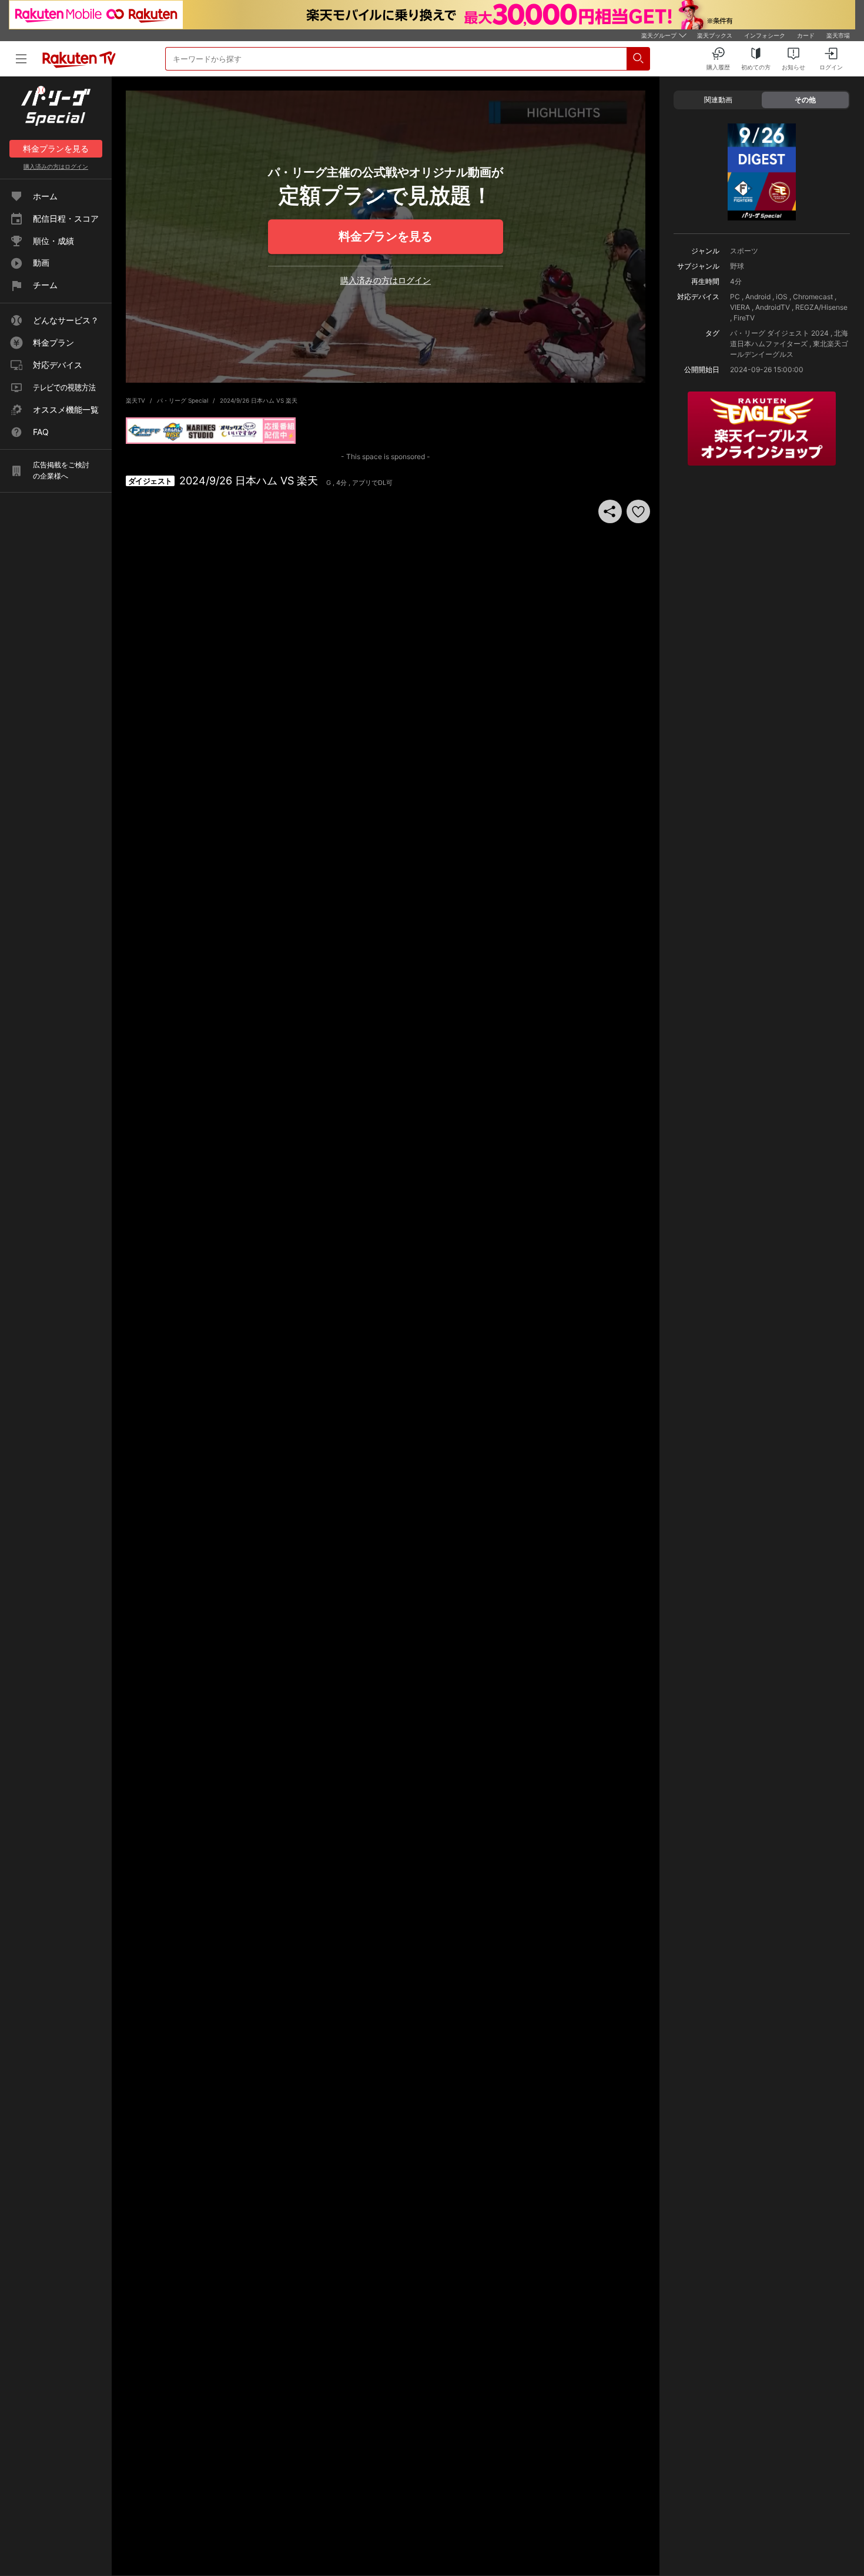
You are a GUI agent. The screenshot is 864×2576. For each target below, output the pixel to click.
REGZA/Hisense (821, 307)
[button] (638, 511)
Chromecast (813, 297)
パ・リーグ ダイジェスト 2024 (779, 333)
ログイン (56, 166)
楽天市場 (838, 35)
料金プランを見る (386, 236)
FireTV (744, 318)
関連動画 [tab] (718, 100)
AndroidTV (773, 307)
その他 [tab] (805, 100)
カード (806, 35)
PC (735, 297)
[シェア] (610, 511)
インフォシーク (765, 35)
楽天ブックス (715, 35)
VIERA (740, 307)
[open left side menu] (21, 59)
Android (758, 297)
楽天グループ (659, 35)
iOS (782, 297)
